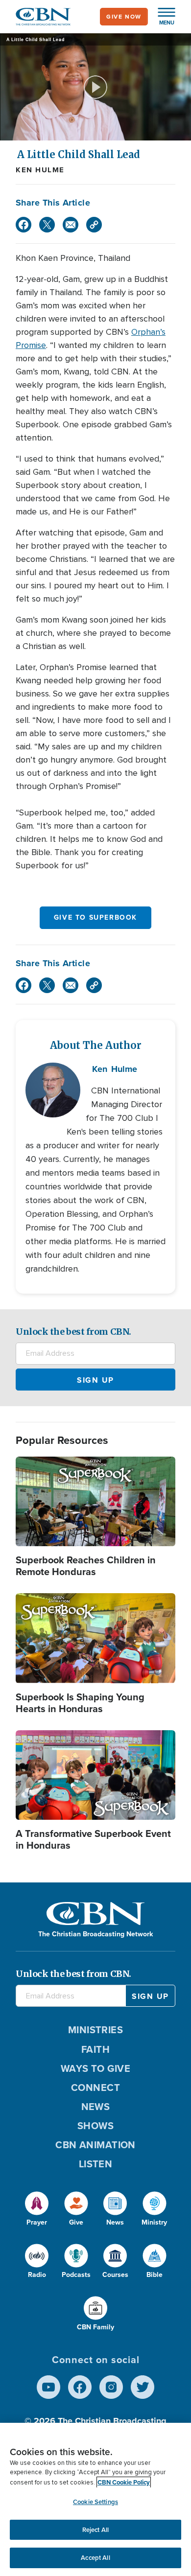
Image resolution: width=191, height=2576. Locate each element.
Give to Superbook (95, 917)
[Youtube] (48, 2387)
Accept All (95, 2558)
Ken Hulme (40, 170)
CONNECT (95, 2088)
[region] (95, 2499)
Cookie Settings (95, 2502)
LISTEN (96, 2164)
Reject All (95, 2530)
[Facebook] (24, 225)
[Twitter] (47, 225)
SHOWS (95, 2126)
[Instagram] (111, 2387)
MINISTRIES (96, 2030)
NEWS (96, 2107)
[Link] (94, 225)
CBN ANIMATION (95, 2145)
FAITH (95, 2049)
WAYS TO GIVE (95, 2068)
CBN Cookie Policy (124, 2482)
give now (124, 17)
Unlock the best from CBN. (73, 1332)
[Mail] (71, 225)
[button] (162, 17)
